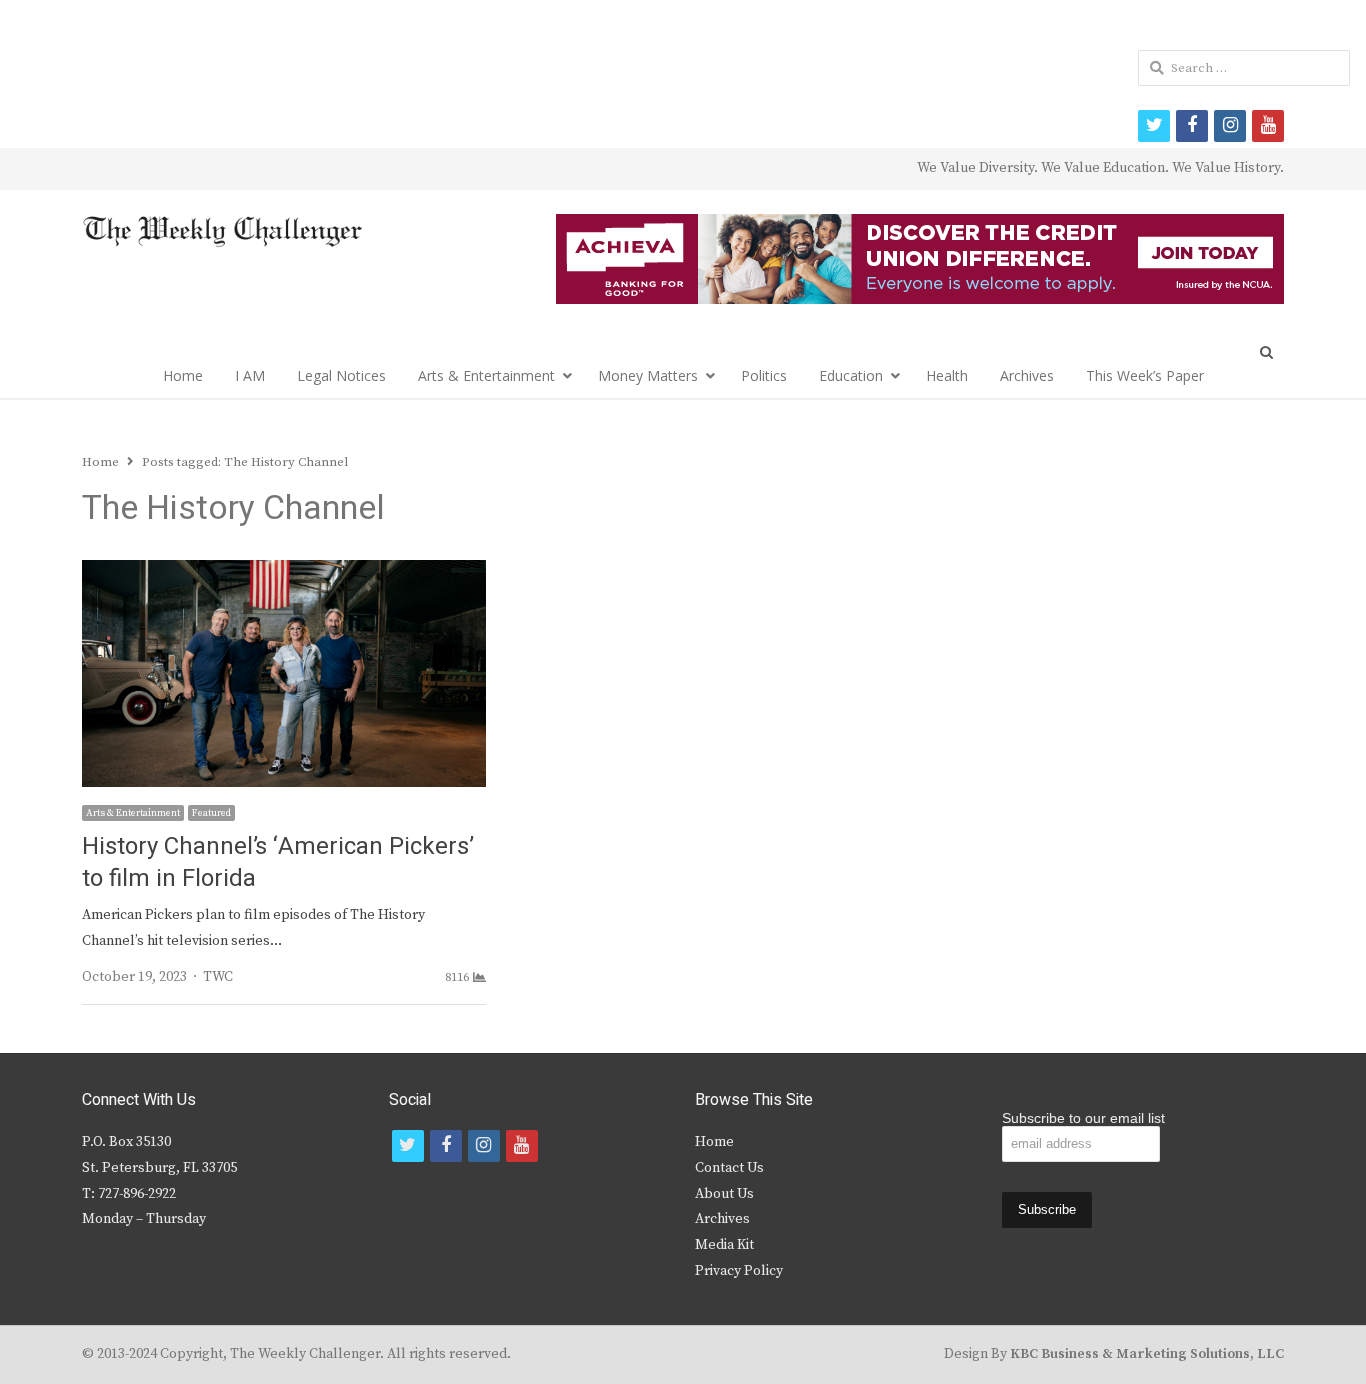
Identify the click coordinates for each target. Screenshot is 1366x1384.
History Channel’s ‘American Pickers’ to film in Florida (278, 862)
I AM (250, 375)
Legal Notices (341, 375)
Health (947, 375)
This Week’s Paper (1145, 375)
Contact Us (729, 1168)
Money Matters (648, 375)
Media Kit (724, 1245)
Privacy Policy (739, 1271)
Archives (1027, 375)
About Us (724, 1194)
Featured (211, 813)
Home (183, 375)
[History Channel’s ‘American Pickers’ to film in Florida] (284, 572)
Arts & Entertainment (486, 375)
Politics (764, 375)
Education (851, 375)
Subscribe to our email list (1083, 1118)
